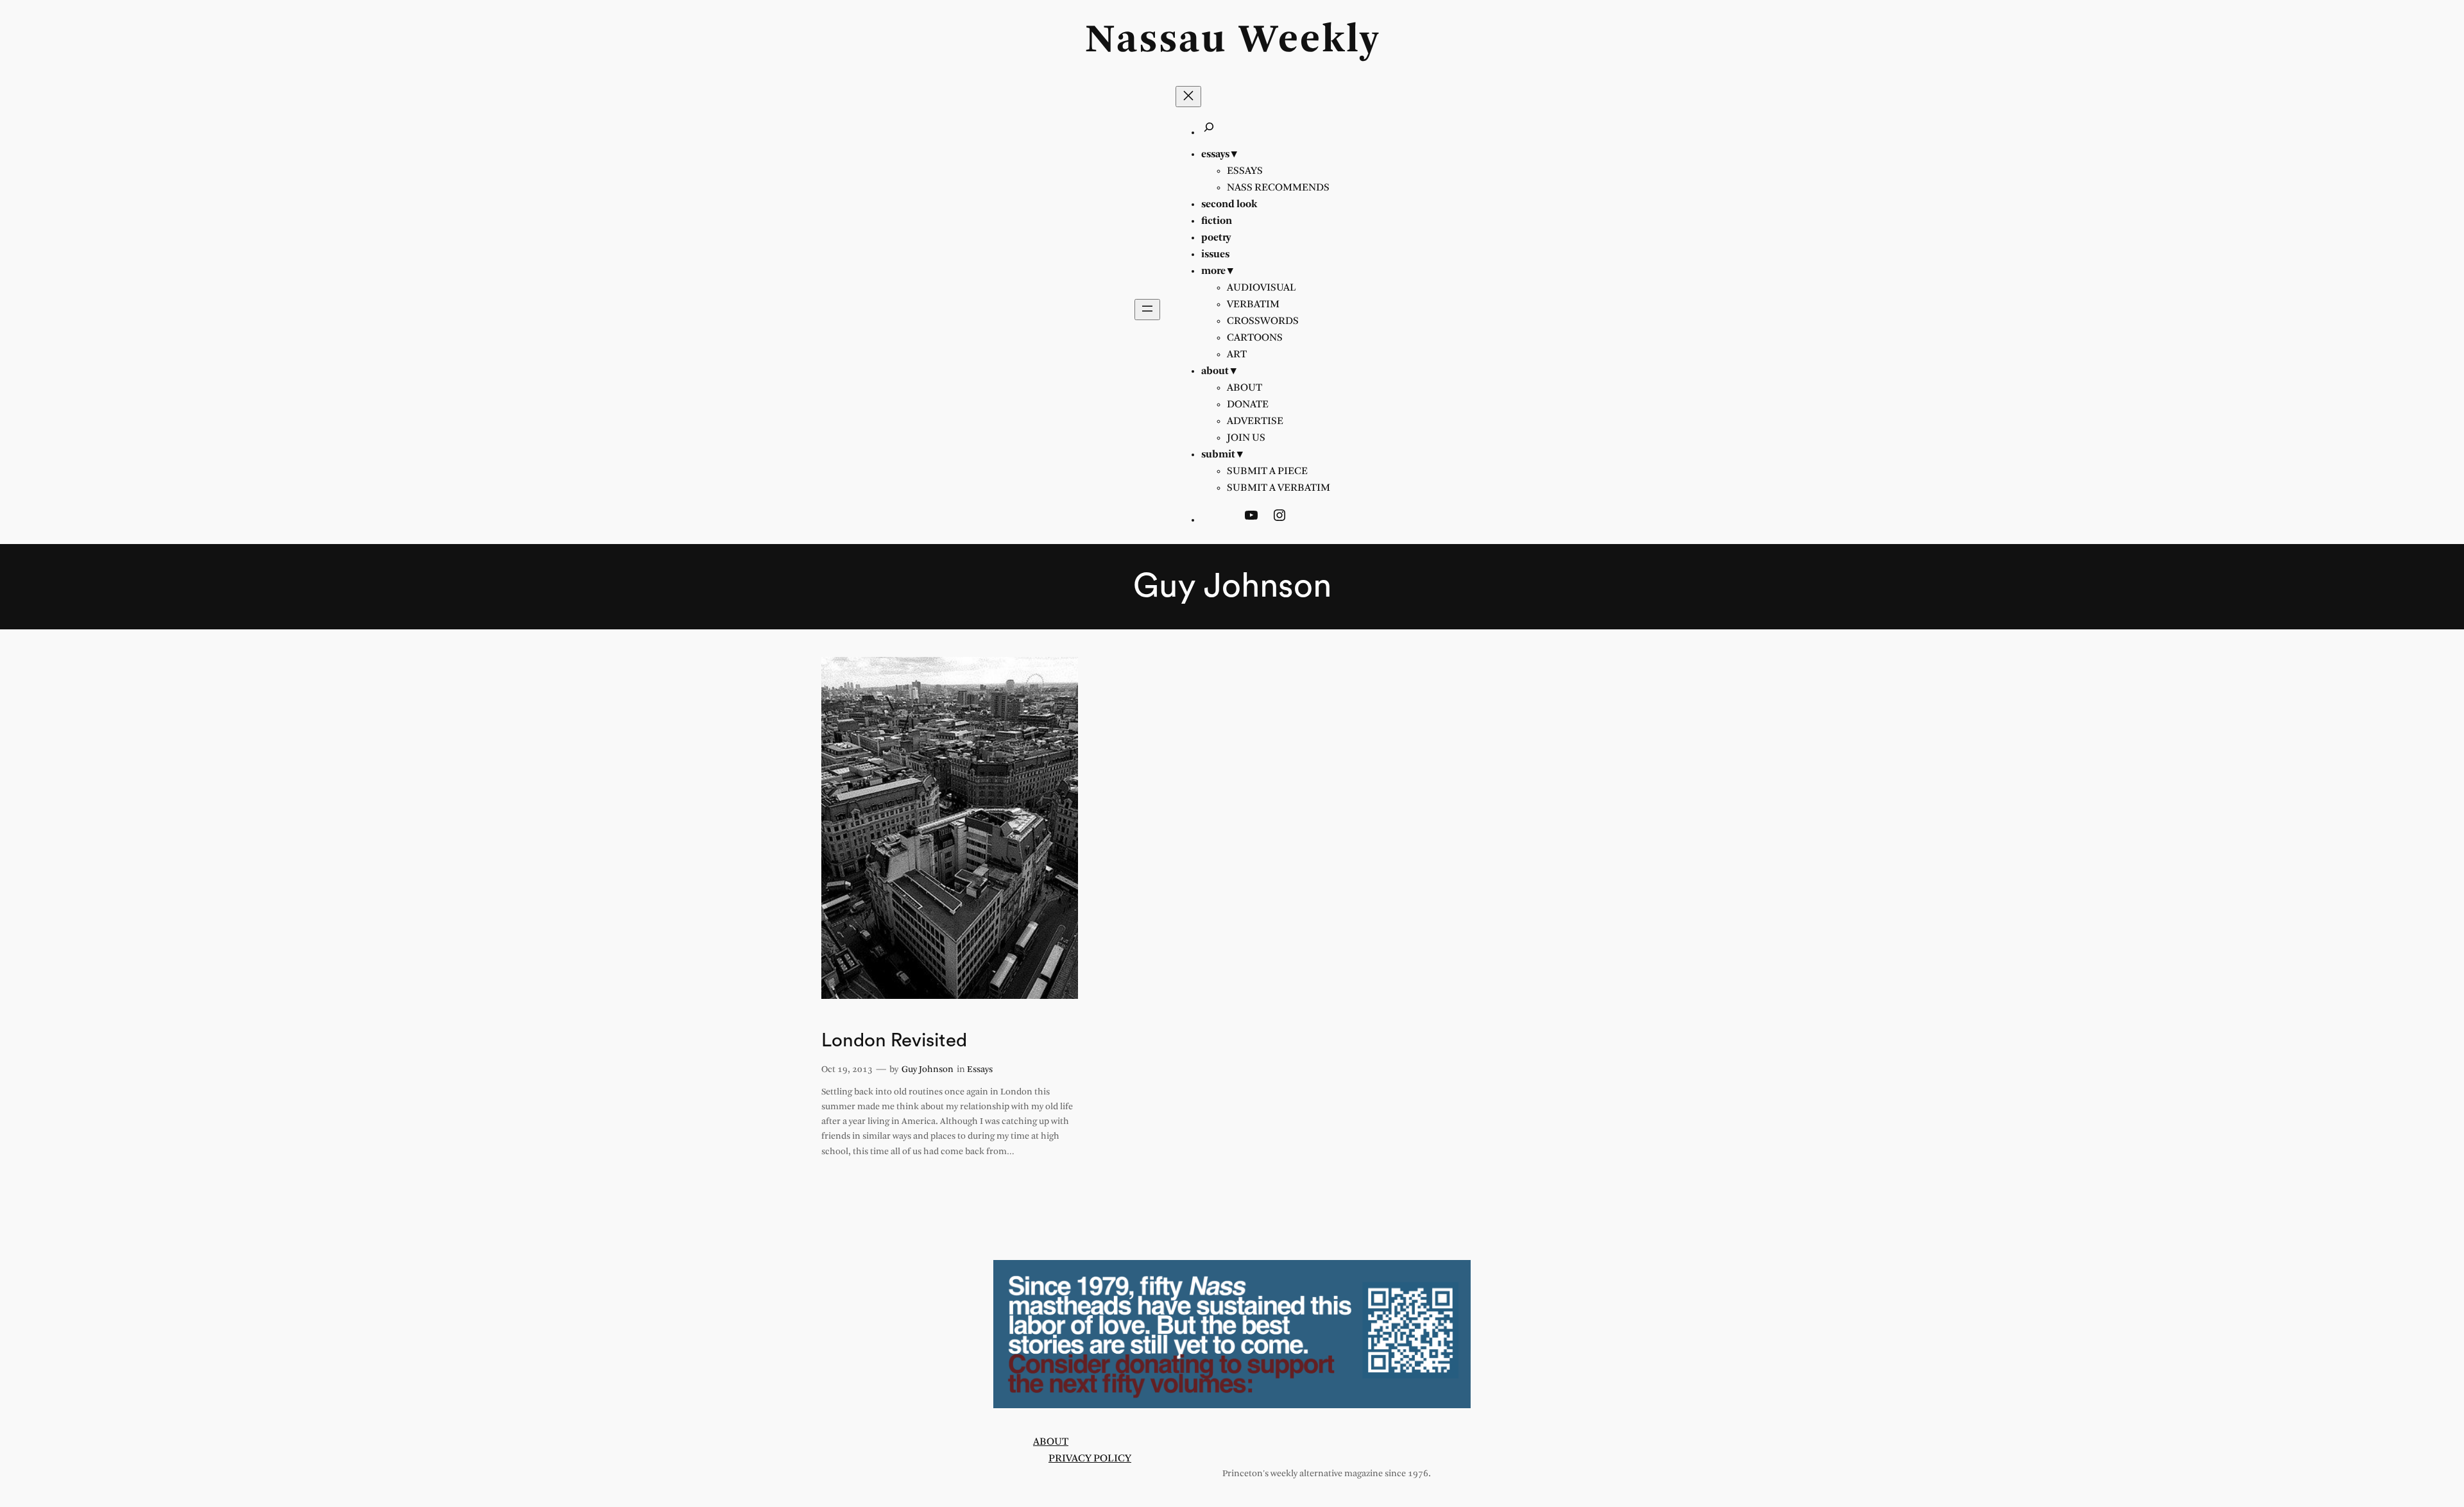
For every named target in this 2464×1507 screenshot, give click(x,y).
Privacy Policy (1090, 1459)
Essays (980, 1070)
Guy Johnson (928, 1070)
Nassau (1156, 41)
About (1051, 1442)
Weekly (1309, 41)
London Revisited (894, 1041)
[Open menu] (1147, 310)
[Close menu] (1188, 97)
